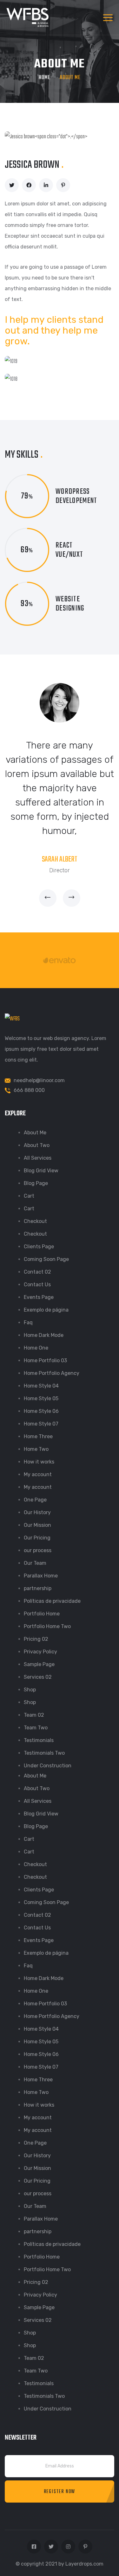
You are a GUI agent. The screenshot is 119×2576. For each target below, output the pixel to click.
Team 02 (34, 1715)
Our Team (35, 1563)
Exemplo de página (46, 1310)
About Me (35, 1133)
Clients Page (39, 1247)
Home (45, 78)
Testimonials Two (44, 1753)
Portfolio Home (42, 1614)
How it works (39, 1462)
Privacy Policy (40, 1652)
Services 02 (38, 1677)
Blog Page (36, 1183)
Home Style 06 (41, 1411)
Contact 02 (37, 1272)
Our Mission (37, 1525)
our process (38, 1550)
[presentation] (48, 898)
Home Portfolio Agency (52, 1373)
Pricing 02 (36, 1639)
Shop (30, 1690)
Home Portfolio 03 (45, 1360)
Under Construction (48, 1766)
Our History (37, 1512)
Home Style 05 (41, 1398)
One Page (35, 1500)
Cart (29, 1196)
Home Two (36, 1449)
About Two (37, 1145)
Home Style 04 (41, 1386)
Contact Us (37, 1285)
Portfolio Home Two (47, 1626)
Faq (28, 1322)
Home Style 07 (41, 1424)
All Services (38, 1158)
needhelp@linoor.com (39, 1080)
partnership (38, 1588)
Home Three (38, 1436)
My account (38, 1474)
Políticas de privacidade (52, 1601)
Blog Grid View (41, 1171)
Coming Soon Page (46, 1259)
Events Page (39, 1297)
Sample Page (39, 1664)
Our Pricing (37, 1538)
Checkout (35, 1221)
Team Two (36, 1728)
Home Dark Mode (44, 1335)
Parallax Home (41, 1576)
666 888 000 (29, 1090)
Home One (36, 1348)
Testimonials (39, 1740)
